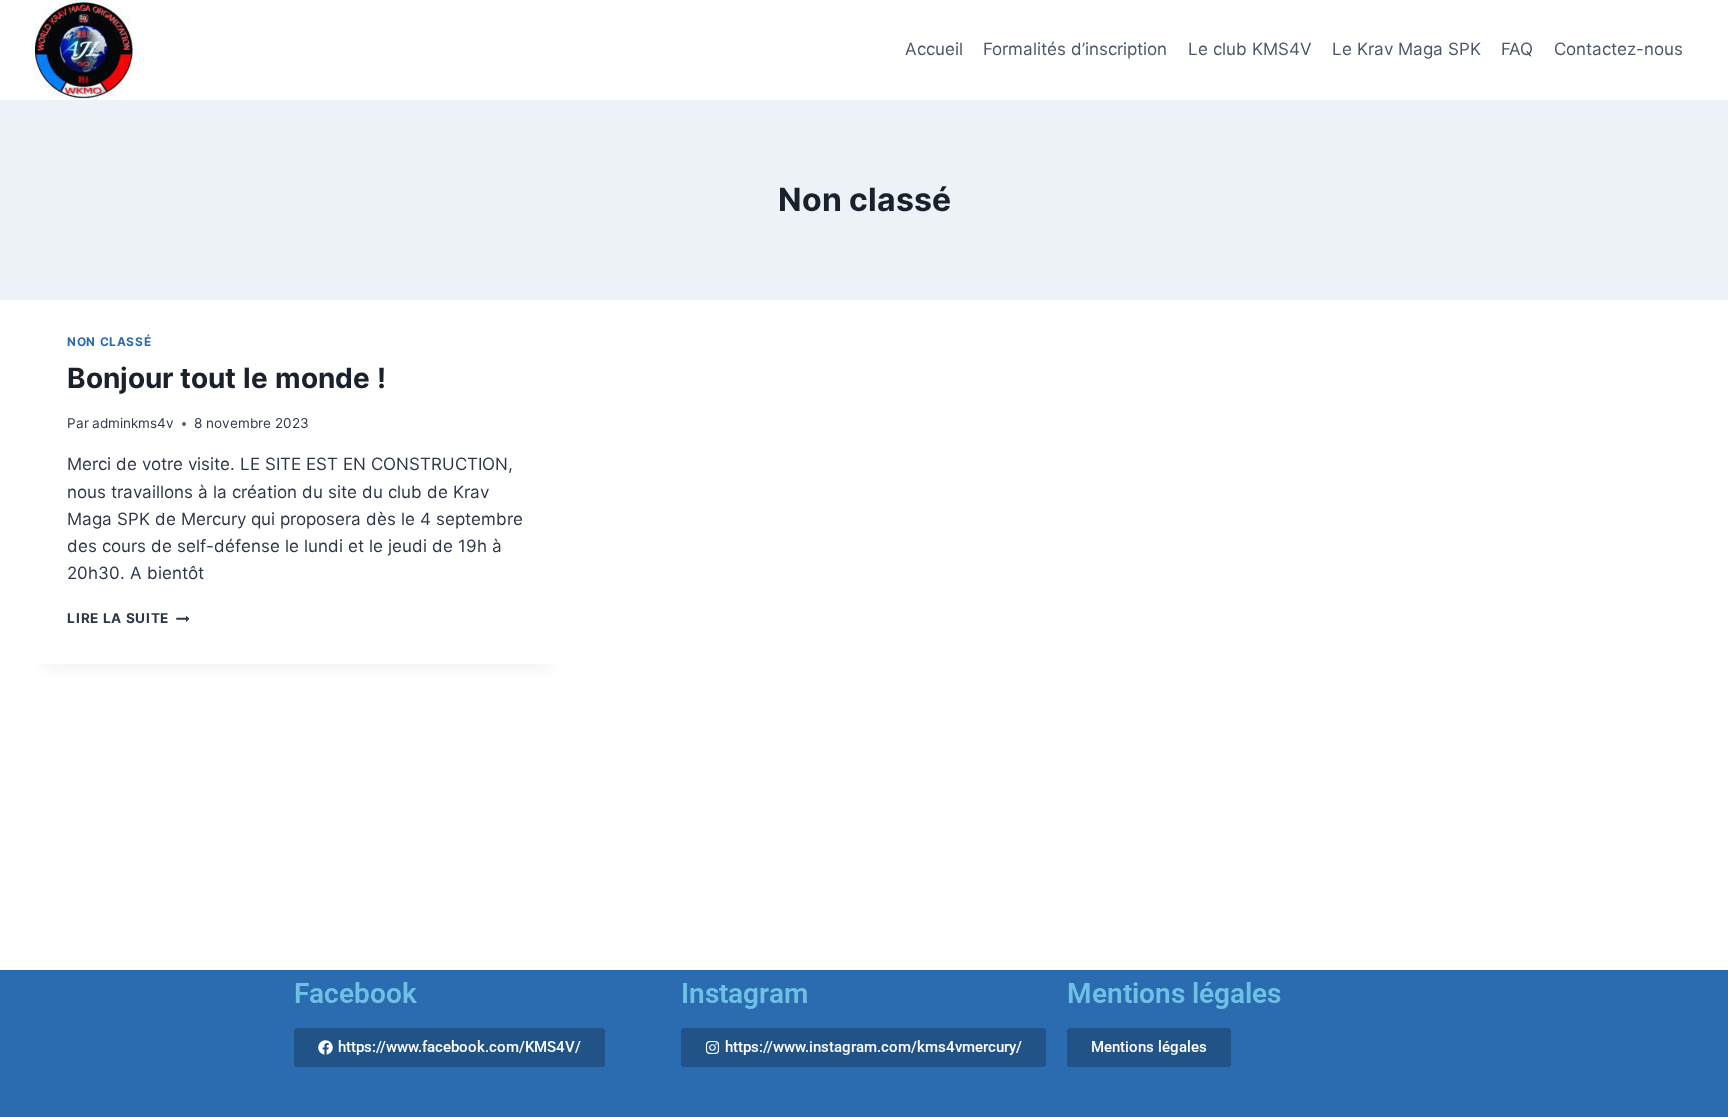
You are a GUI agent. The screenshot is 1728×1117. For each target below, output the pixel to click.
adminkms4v (133, 423)
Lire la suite (128, 618)
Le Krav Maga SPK (1406, 49)
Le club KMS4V (1250, 49)
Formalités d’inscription (1075, 49)
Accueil (934, 49)
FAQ (1517, 49)
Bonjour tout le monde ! (226, 378)
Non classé (109, 341)
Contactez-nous (1618, 49)
